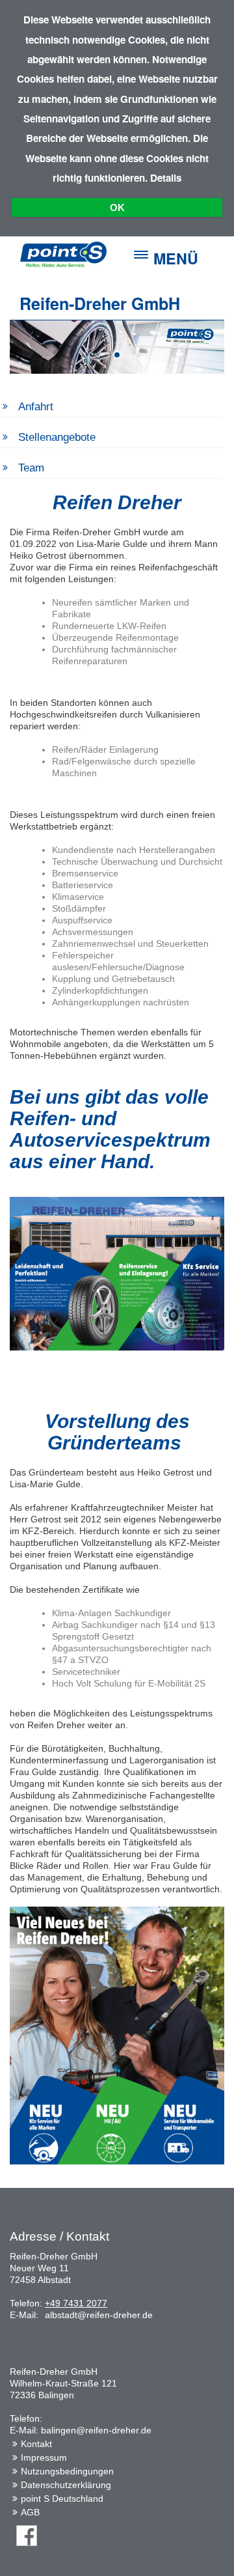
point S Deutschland (62, 2499)
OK (117, 207)
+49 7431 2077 (76, 2303)
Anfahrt (36, 407)
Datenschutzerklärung (66, 2485)
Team (31, 468)
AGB (30, 2512)
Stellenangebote (57, 437)
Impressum (44, 2457)
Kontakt (36, 2444)
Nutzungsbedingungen (67, 2471)
